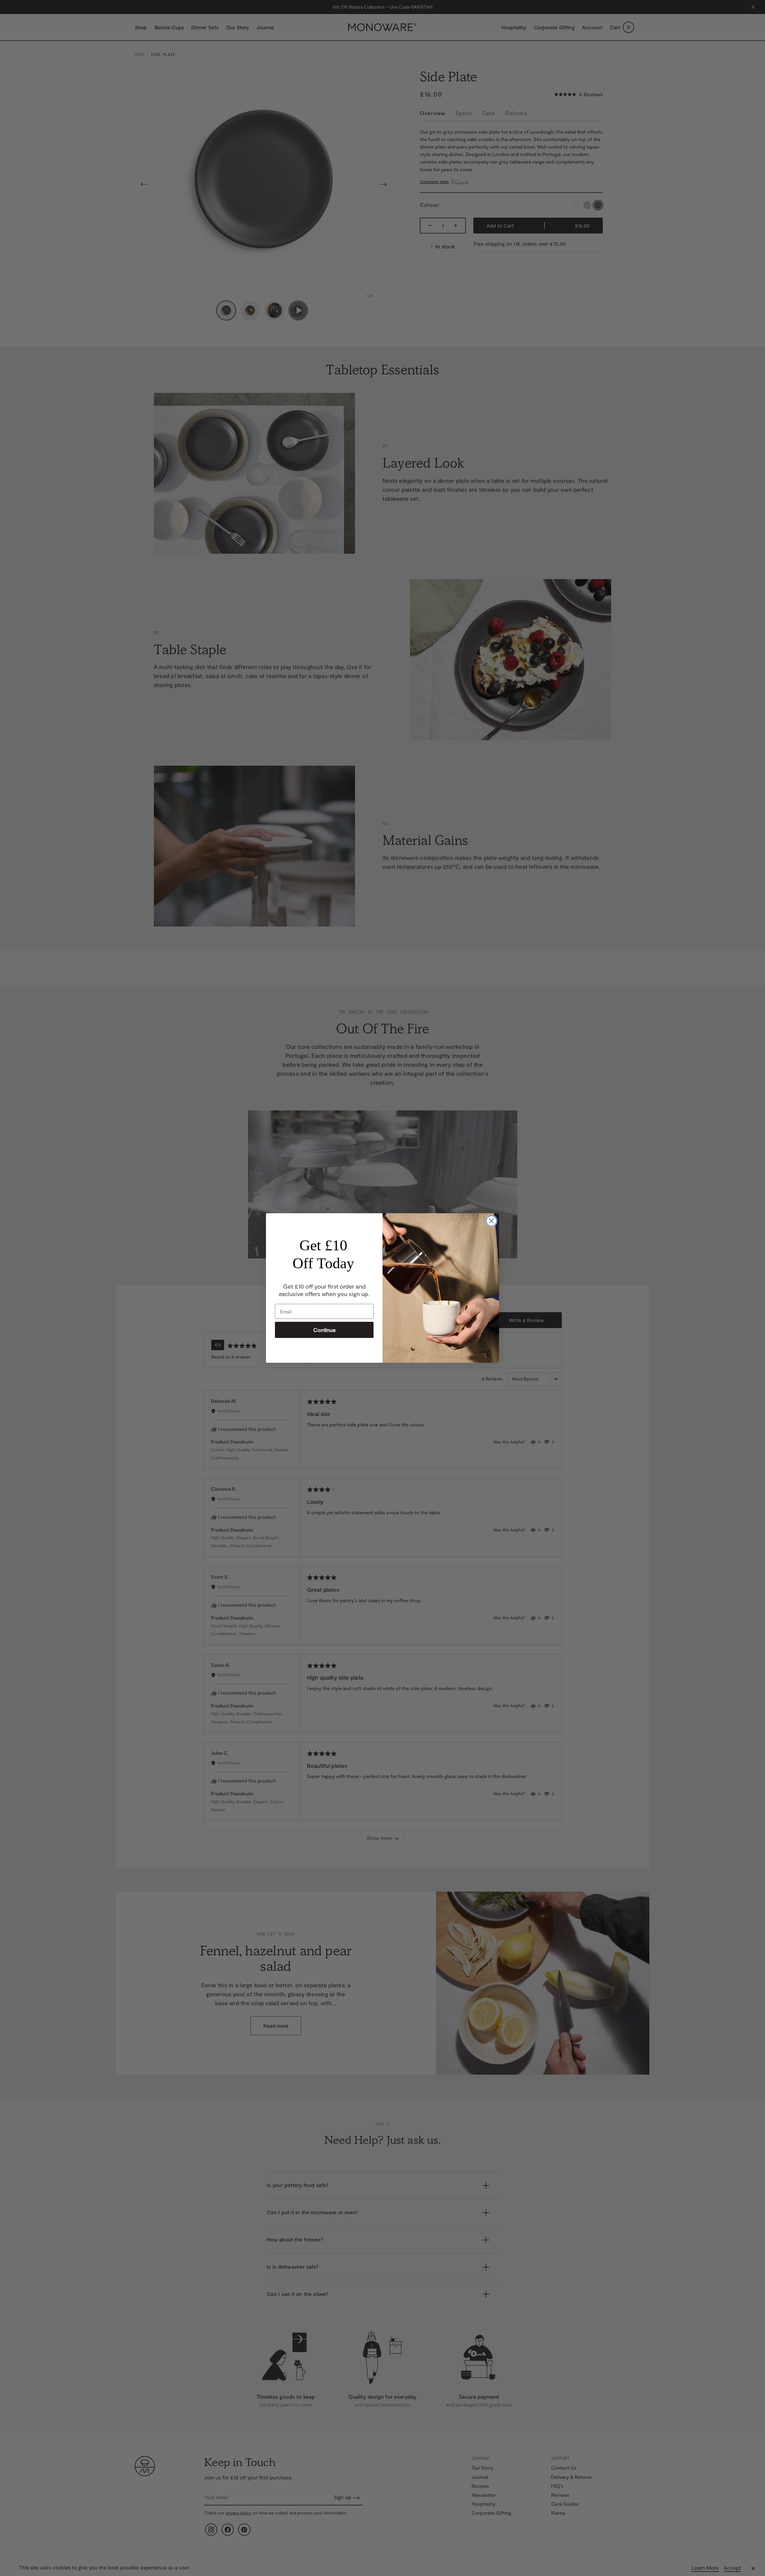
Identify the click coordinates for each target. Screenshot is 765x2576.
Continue (324, 1330)
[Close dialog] (491, 1221)
